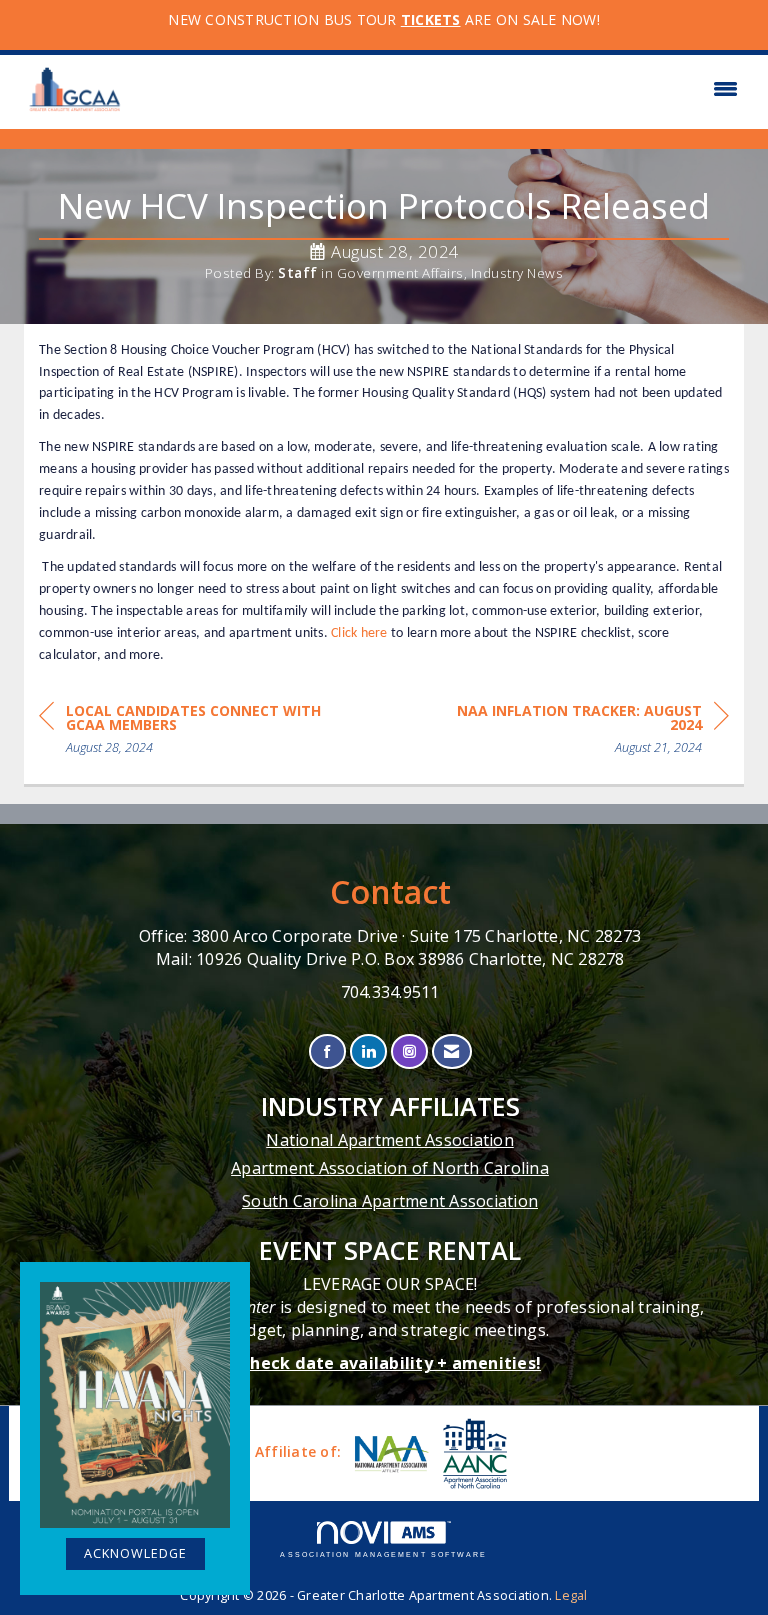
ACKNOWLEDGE (135, 1553)
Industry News (517, 273)
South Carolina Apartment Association (390, 1201)
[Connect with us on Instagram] (409, 1051)
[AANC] (473, 1453)
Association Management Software (383, 1554)
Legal (571, 1595)
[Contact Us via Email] (451, 1051)
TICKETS (431, 19)
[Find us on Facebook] (327, 1051)
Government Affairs (400, 273)
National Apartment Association (390, 1140)
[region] (579, 732)
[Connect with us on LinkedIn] (368, 1051)
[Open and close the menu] (442, 89)
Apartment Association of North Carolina (390, 1168)
